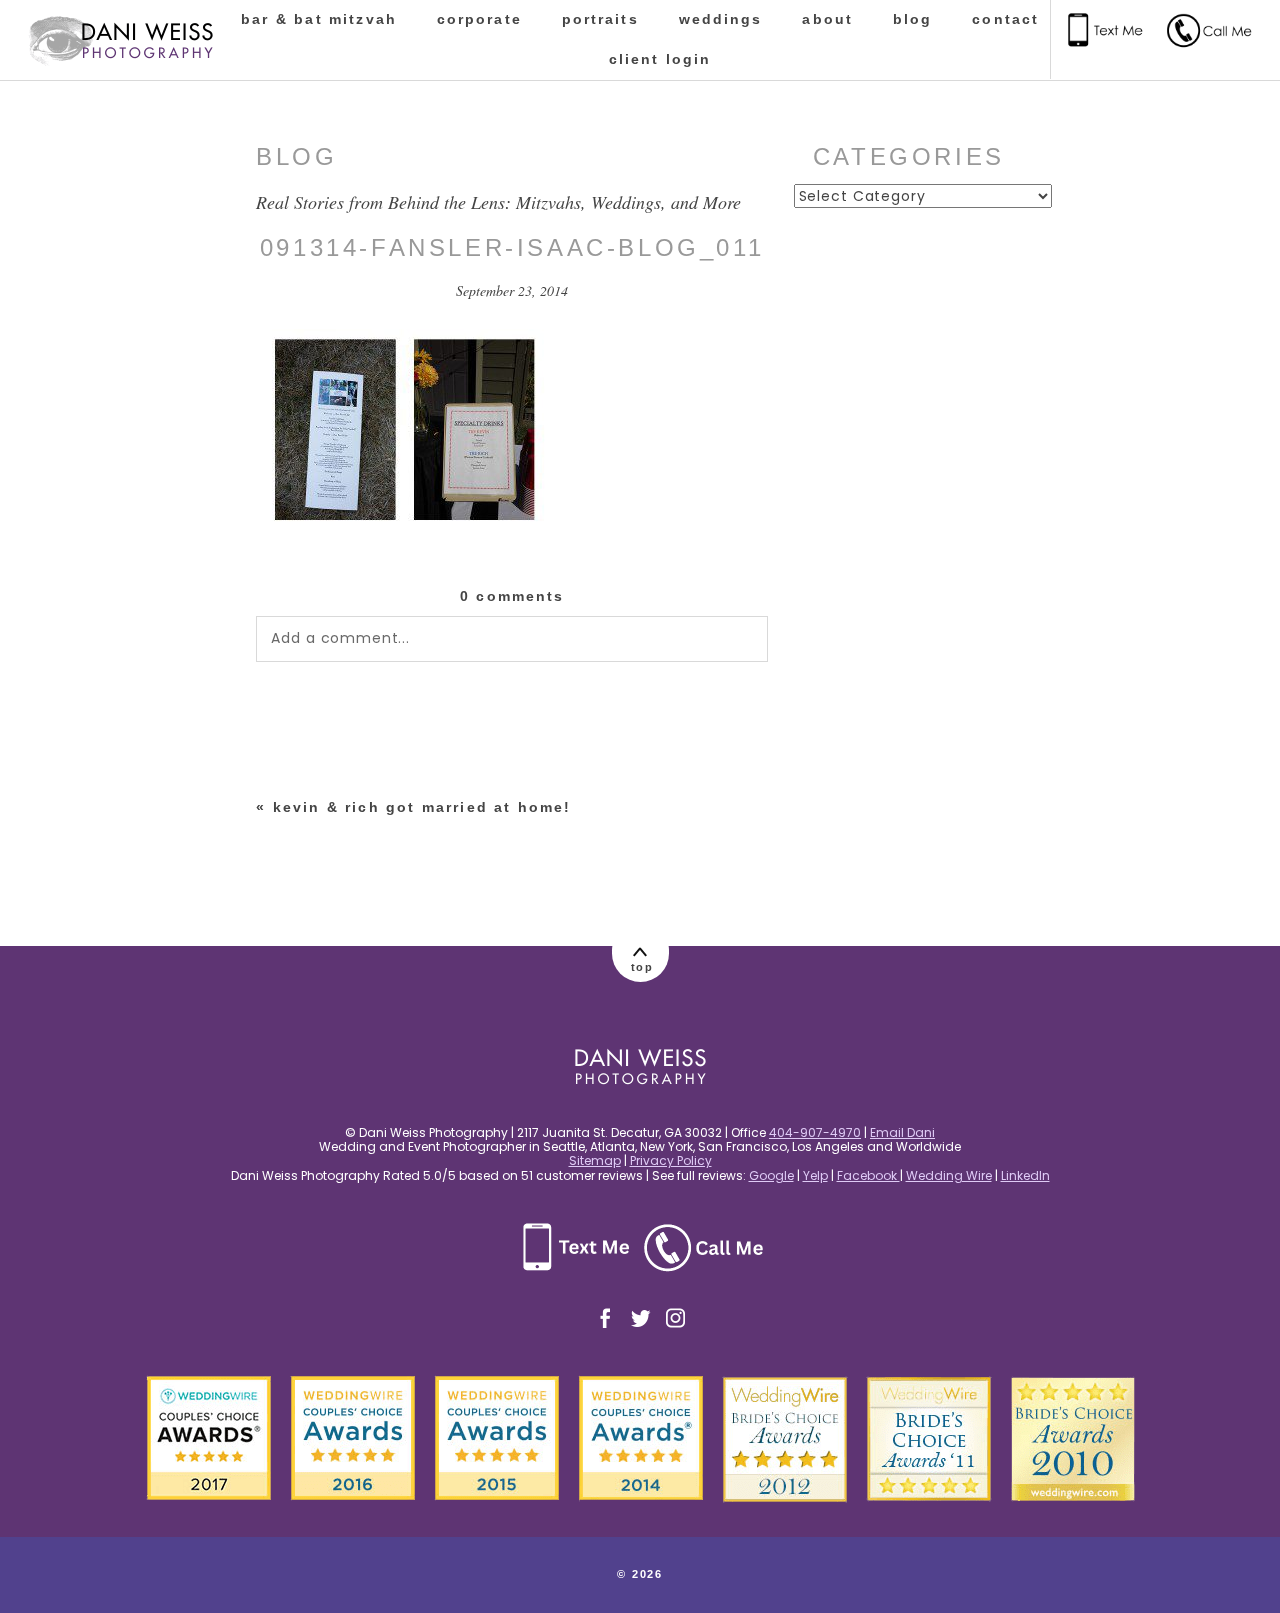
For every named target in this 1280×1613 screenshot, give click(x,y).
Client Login (660, 59)
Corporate (479, 19)
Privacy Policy (671, 1160)
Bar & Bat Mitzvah (319, 19)
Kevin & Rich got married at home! (422, 807)
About (827, 19)
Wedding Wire (949, 1175)
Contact (1005, 19)
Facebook (868, 1175)
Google (771, 1175)
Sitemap (595, 1160)
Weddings (721, 19)
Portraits (600, 19)
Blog (912, 19)
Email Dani (902, 1132)
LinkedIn (1025, 1175)
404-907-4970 (815, 1132)
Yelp (815, 1175)
